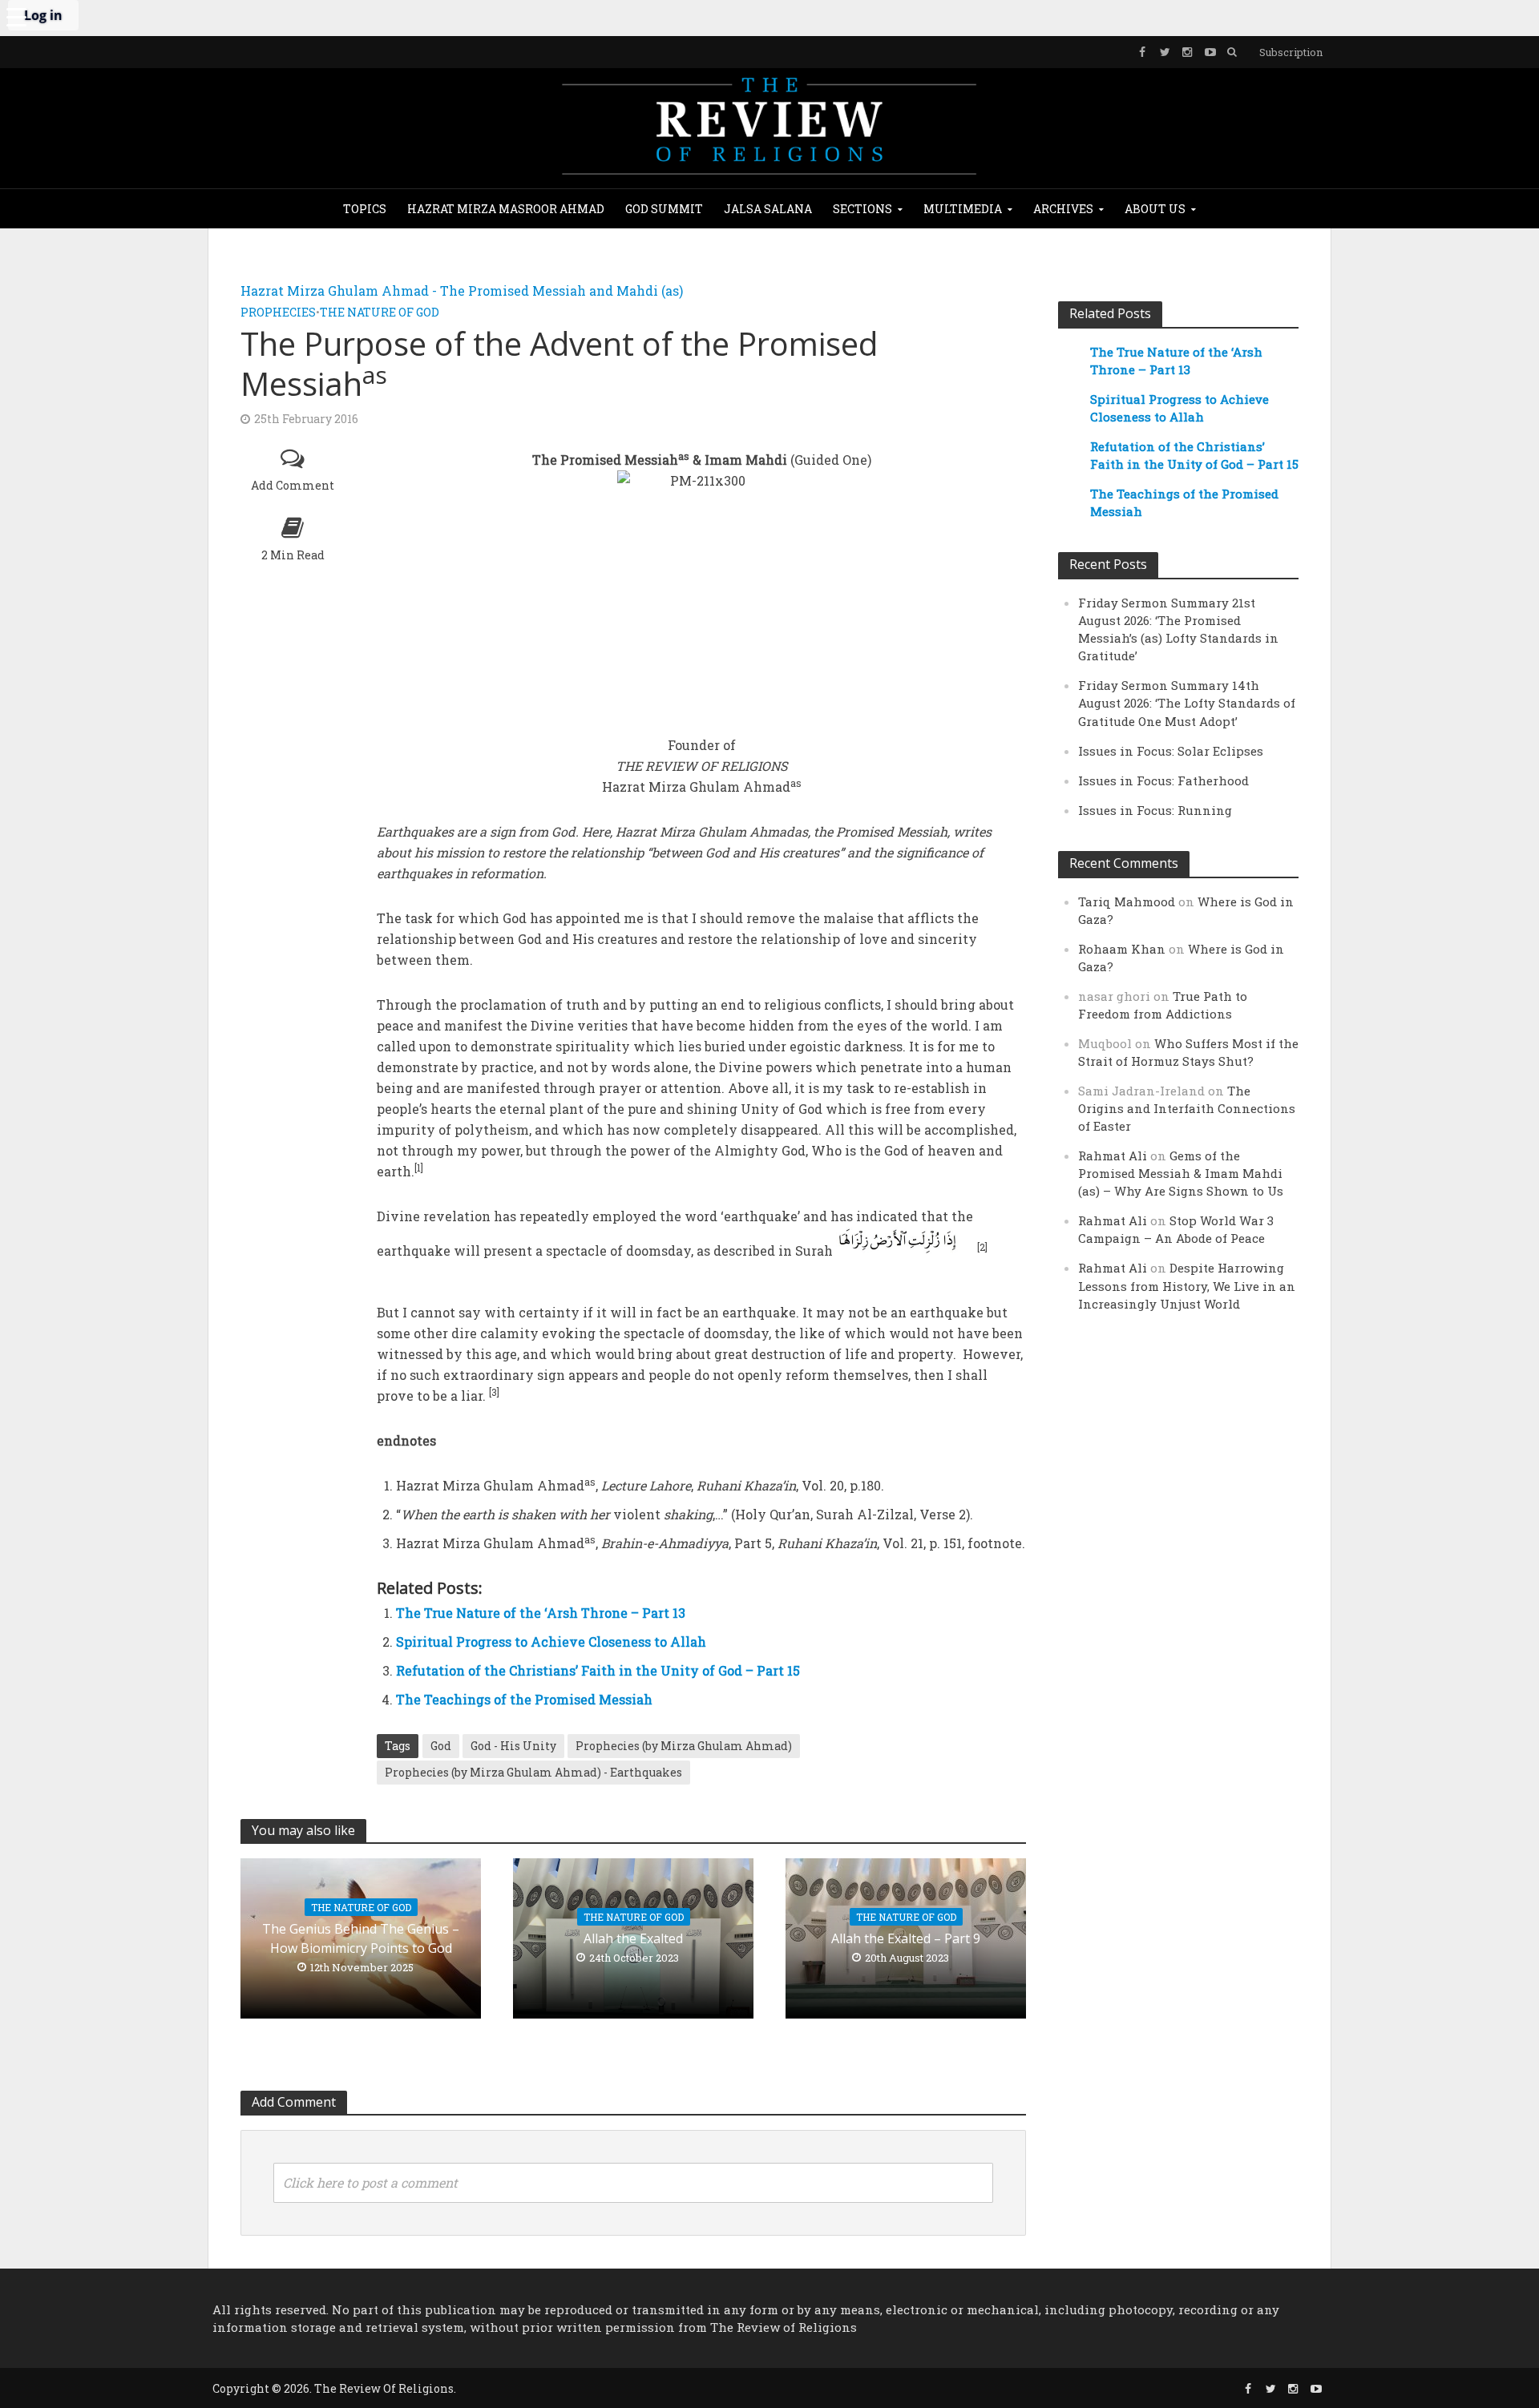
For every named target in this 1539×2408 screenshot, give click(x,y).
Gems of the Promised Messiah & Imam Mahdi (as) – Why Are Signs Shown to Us (1181, 1173)
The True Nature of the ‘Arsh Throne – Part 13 (541, 1613)
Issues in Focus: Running (1155, 810)
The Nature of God (380, 312)
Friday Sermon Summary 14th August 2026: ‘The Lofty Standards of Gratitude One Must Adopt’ (1187, 703)
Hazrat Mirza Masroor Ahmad (506, 209)
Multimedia (963, 209)
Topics (365, 209)
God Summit (664, 209)
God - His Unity (513, 1746)
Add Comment (293, 485)
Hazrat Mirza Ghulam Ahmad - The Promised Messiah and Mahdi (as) (462, 290)
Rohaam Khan (1122, 949)
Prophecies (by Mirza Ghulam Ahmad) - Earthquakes (533, 1772)
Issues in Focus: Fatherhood (1163, 780)
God (441, 1746)
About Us (1155, 209)
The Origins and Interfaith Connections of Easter (1187, 1108)
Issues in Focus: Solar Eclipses (1171, 751)
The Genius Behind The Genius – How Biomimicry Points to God (361, 1938)
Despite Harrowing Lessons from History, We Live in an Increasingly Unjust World (1187, 1285)
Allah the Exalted (633, 1938)
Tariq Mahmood (1127, 901)
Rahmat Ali (1113, 1156)
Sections (862, 209)
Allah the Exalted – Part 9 (906, 1938)
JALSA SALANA (768, 209)
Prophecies (278, 312)
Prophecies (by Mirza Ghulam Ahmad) (684, 1746)
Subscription (1291, 52)
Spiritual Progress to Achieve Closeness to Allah (551, 1642)
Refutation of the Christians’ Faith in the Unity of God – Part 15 (598, 1670)
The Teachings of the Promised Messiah (524, 1699)
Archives (1063, 209)
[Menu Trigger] (16, 16)
